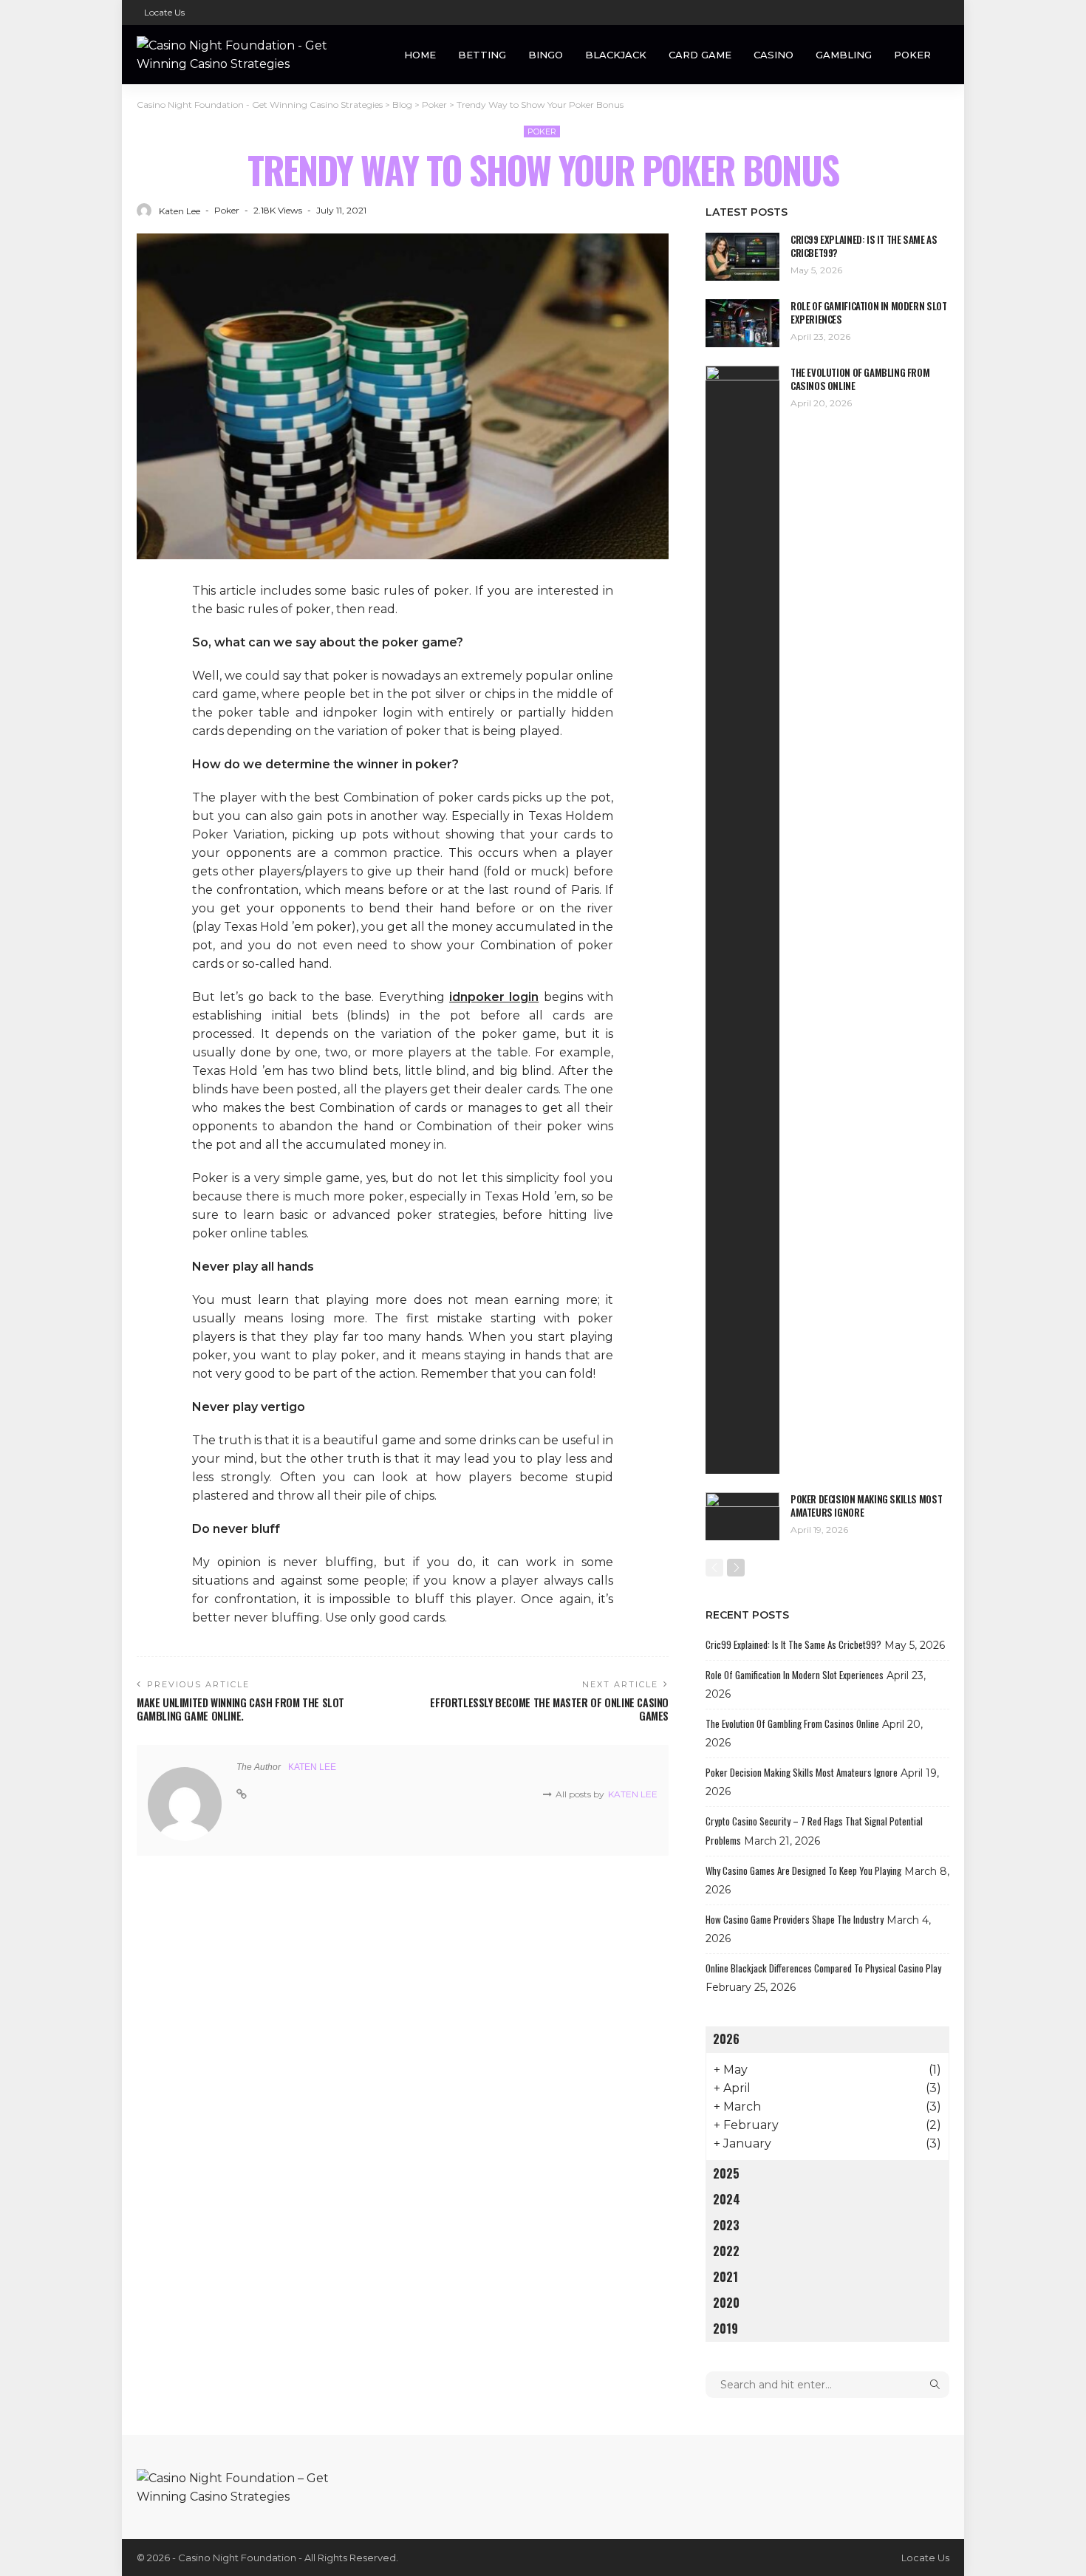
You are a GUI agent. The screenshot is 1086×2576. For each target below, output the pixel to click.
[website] (242, 1794)
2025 (726, 2173)
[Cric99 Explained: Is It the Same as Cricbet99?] (742, 257)
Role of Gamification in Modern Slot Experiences (868, 312)
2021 (725, 2277)
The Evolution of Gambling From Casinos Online (860, 379)
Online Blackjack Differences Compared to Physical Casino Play (823, 1968)
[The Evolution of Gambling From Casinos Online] (742, 920)
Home (420, 55)
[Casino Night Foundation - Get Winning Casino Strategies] (247, 55)
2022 (726, 2251)
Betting (482, 55)
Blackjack (616, 55)
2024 (727, 2199)
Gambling (844, 55)
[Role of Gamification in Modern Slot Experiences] (742, 323)
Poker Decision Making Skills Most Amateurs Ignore (866, 1506)
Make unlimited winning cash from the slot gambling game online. (240, 1709)
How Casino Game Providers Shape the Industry (795, 1919)
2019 (725, 2329)
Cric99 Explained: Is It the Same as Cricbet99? (864, 246)
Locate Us (164, 12)
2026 (726, 2039)
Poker (912, 55)
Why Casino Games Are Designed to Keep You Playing (803, 1870)
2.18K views (278, 210)
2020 (726, 2303)
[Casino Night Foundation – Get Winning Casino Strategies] (247, 2486)
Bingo (546, 55)
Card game (700, 55)
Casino (773, 55)
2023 (726, 2225)
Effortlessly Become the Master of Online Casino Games (549, 1709)
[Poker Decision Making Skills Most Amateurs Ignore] (742, 1516)
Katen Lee (180, 211)
